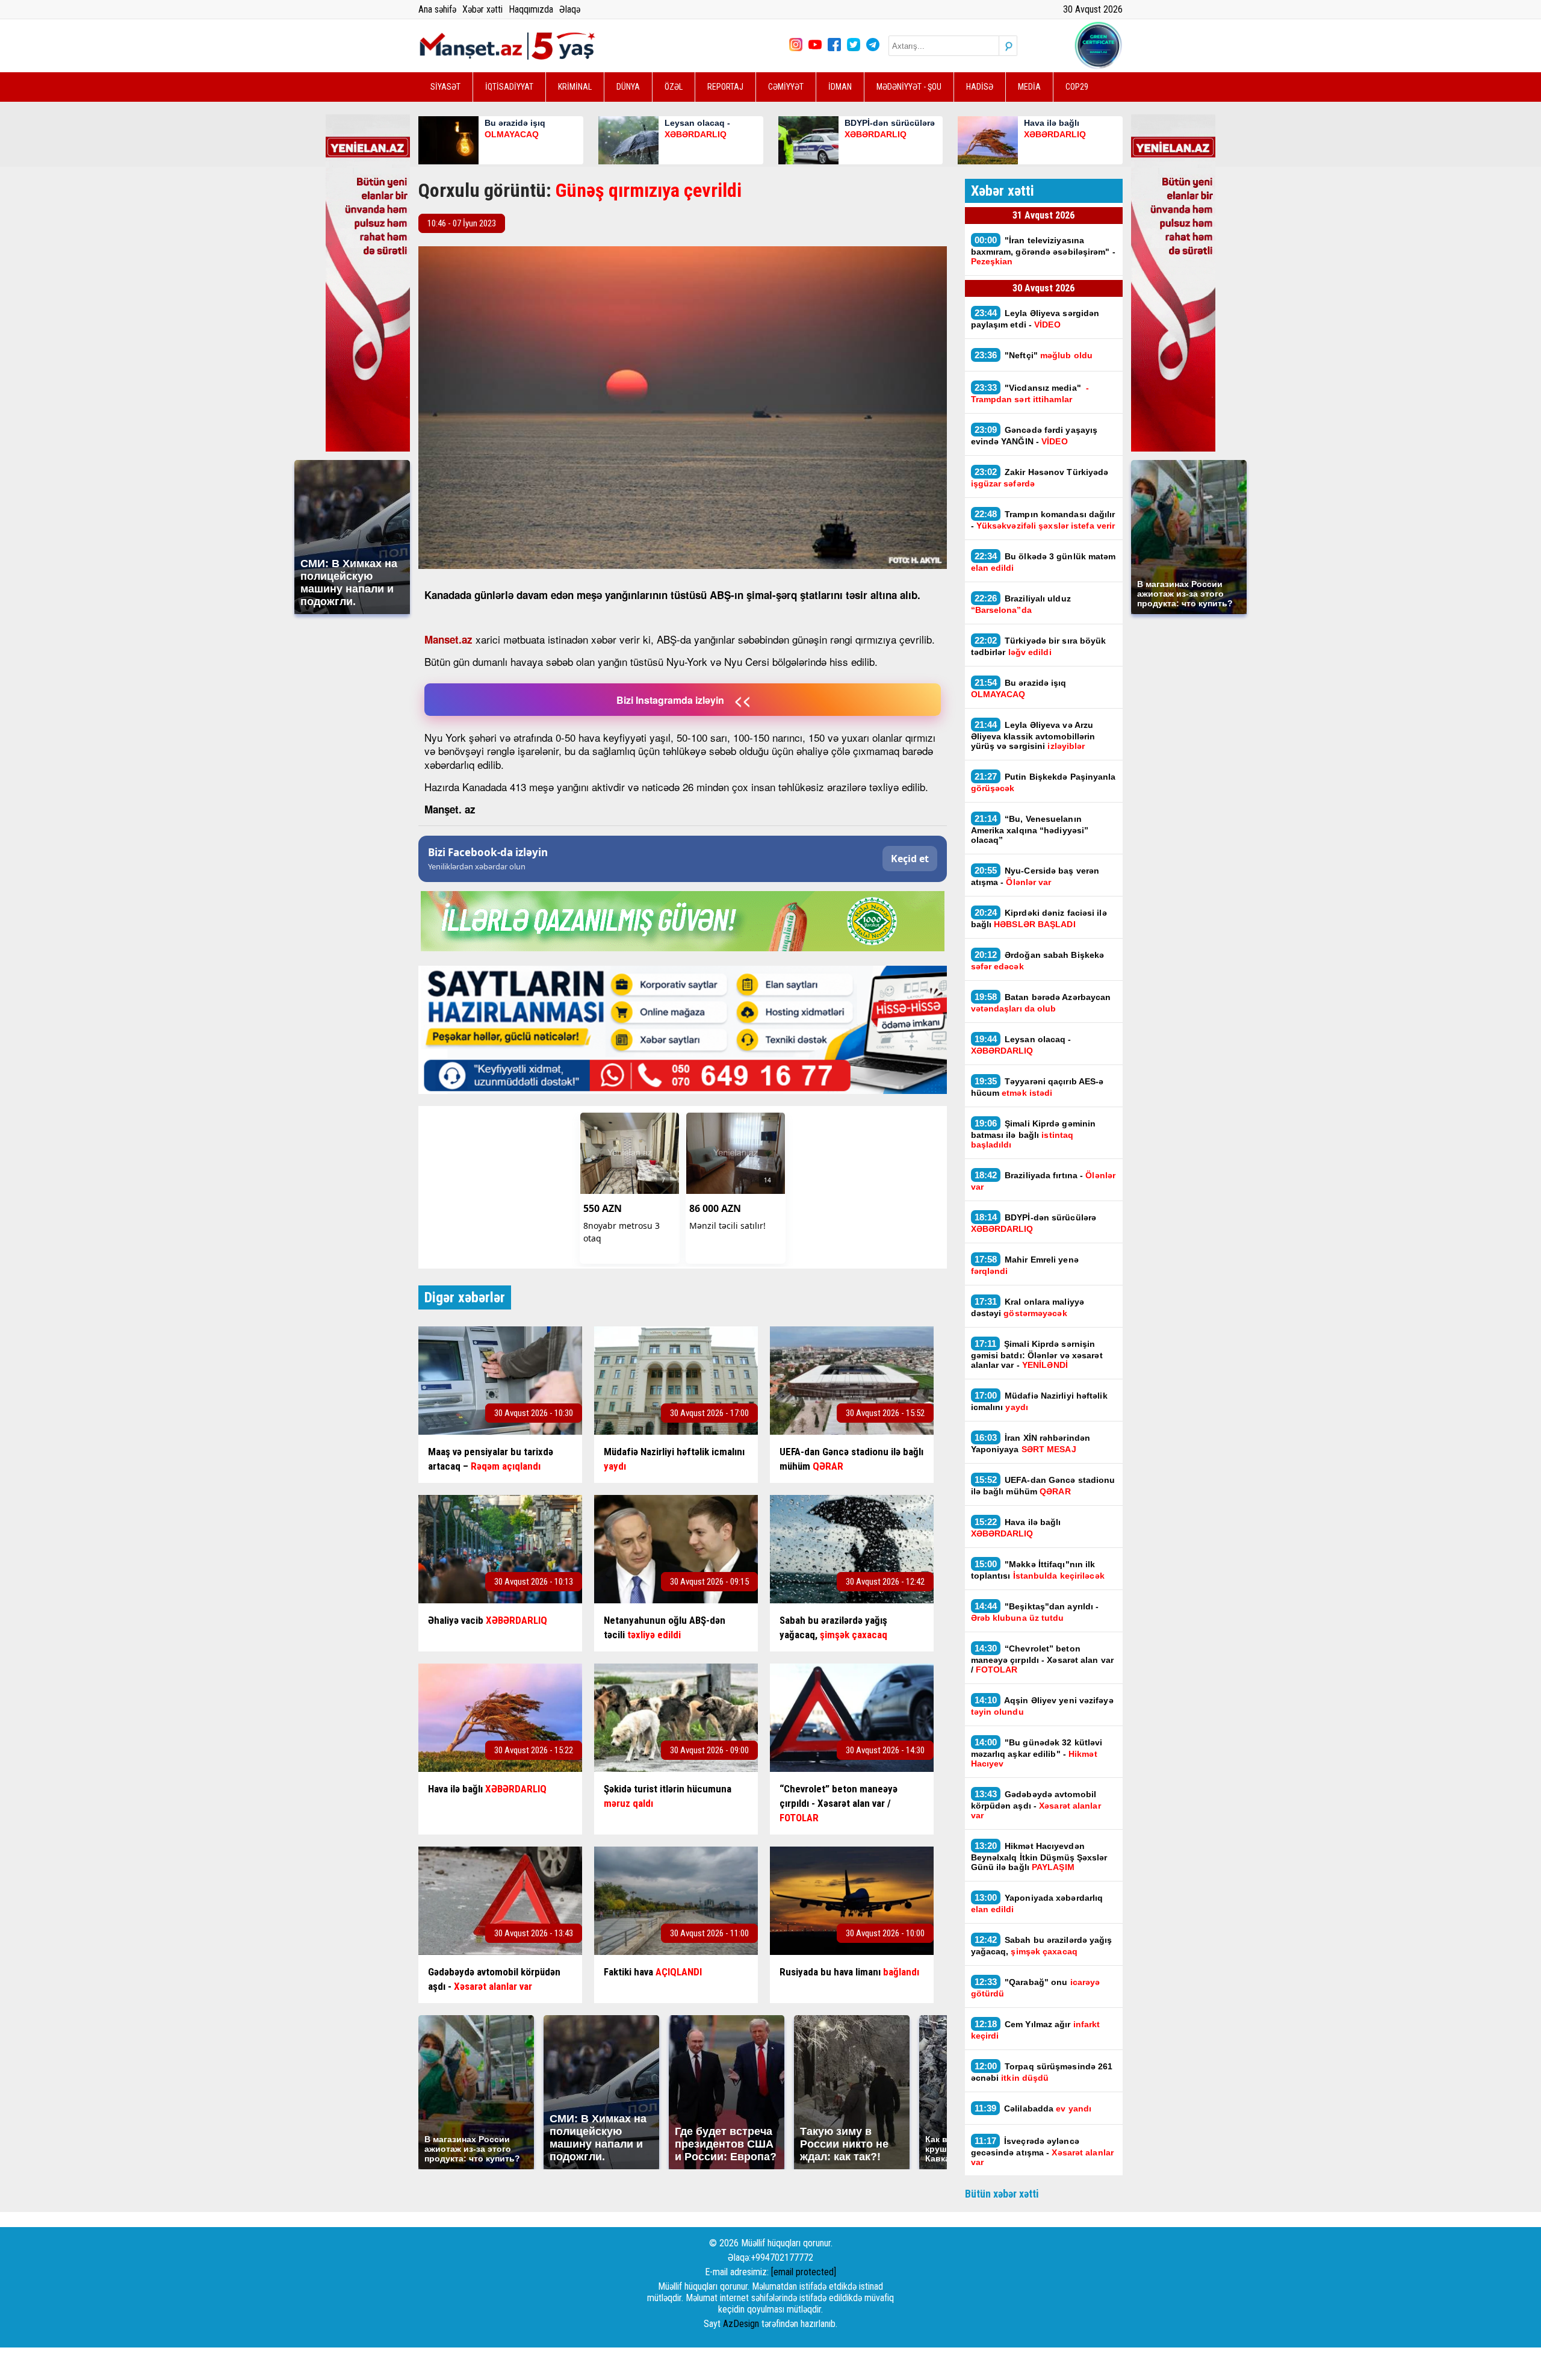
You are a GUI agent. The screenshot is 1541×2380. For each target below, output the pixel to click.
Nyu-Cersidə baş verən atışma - (1035, 876)
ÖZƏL (674, 87)
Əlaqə (570, 9)
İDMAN (840, 87)
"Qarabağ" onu (1036, 1987)
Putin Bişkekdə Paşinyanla (1043, 782)
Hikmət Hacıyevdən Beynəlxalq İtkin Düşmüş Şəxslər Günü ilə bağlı (1039, 1856)
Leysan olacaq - (1021, 1045)
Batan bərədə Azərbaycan (1041, 1002)
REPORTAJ (725, 87)
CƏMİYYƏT (786, 87)
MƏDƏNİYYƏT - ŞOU (909, 87)
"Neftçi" (1034, 355)
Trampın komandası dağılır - (1043, 520)
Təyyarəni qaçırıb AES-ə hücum (1037, 1087)
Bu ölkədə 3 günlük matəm (1043, 562)
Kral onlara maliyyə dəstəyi (1028, 1307)
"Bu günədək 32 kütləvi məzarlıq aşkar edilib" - (1037, 1753)
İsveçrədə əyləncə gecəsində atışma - (1042, 2151)
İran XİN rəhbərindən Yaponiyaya (1031, 1443)
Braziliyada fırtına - (1043, 1181)
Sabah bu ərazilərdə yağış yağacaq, (1042, 1945)
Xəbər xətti (482, 9)
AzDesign (741, 2324)
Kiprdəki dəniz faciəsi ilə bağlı (1039, 918)
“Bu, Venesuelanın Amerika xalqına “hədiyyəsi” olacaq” (1030, 829)
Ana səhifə (437, 9)
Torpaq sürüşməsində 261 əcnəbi (1042, 2072)
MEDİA (1029, 87)
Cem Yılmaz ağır (1036, 2030)
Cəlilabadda (1034, 2108)
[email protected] (804, 2272)
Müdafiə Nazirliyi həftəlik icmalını (1039, 1401)
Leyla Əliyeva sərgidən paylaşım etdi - (1035, 318)
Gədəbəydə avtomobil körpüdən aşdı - (1036, 1804)
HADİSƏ (980, 87)
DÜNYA (628, 87)
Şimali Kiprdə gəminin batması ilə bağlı (1034, 1134)
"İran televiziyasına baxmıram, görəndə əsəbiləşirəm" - (1043, 250)
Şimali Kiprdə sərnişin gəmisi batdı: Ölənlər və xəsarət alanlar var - (1037, 1354)
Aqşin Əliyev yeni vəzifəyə (1042, 1706)
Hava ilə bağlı (1016, 1527)
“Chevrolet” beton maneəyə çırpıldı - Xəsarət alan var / (1043, 1659)
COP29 (1077, 87)
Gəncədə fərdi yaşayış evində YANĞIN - (1034, 435)
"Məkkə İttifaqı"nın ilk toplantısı (1039, 1570)
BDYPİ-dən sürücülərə (1034, 1223)
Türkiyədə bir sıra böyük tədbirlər (1039, 646)
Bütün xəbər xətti (1002, 2194)
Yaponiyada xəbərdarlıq (1037, 1903)
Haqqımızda (531, 9)
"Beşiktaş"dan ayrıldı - (1035, 1612)
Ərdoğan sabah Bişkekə (1038, 960)
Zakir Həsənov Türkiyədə (1040, 477)
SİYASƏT (445, 87)
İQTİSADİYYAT (509, 87)
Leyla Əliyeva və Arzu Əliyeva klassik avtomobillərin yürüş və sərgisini (1033, 735)
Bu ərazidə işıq (1019, 688)
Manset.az (448, 639)
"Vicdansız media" (1030, 393)
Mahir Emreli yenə (1025, 1265)
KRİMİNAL (575, 87)
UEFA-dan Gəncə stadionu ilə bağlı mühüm (1043, 1485)
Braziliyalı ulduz (1021, 604)
